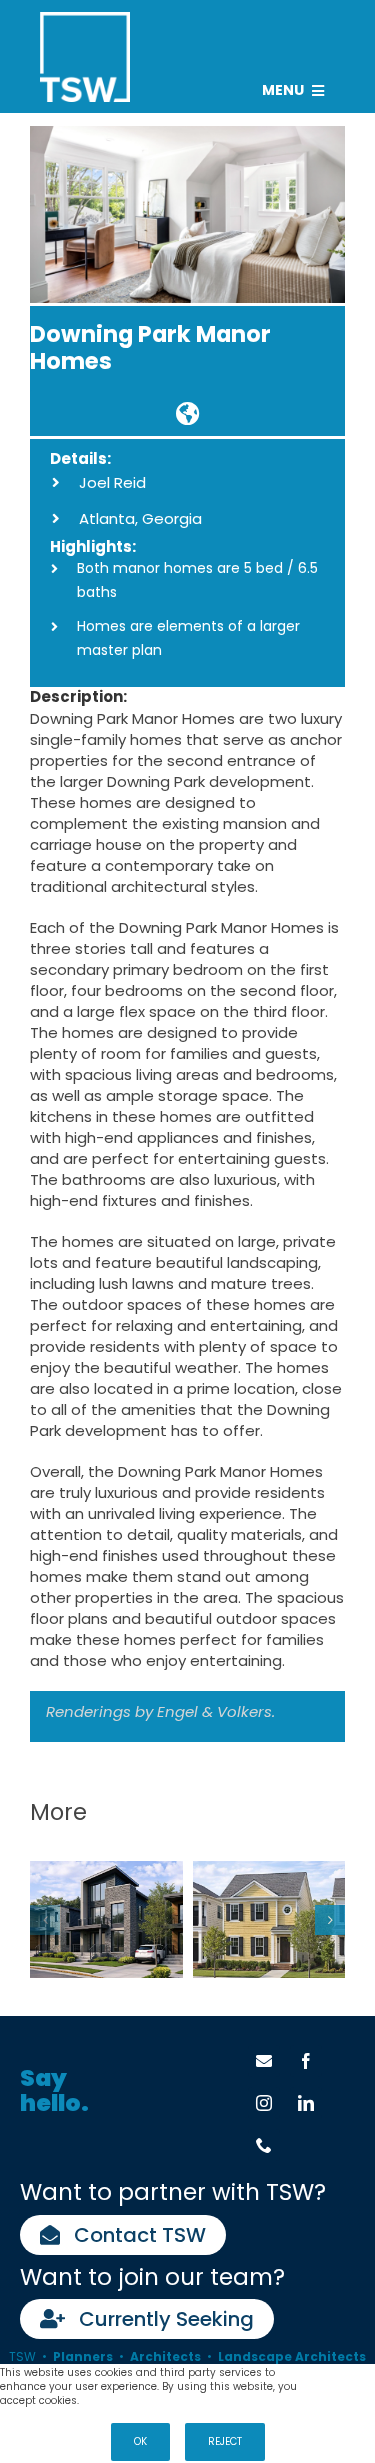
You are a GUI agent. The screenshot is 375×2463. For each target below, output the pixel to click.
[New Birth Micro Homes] (106, 1919)
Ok (140, 2441)
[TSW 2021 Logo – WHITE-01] (85, 19)
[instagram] (264, 2103)
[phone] (264, 2145)
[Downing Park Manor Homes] (187, 413)
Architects (165, 2356)
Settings (345, 2373)
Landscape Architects (292, 2356)
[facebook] (306, 2061)
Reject (225, 2441)
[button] (45, 1920)
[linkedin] (306, 2103)
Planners (83, 2356)
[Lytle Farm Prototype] (269, 1919)
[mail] (264, 2061)
